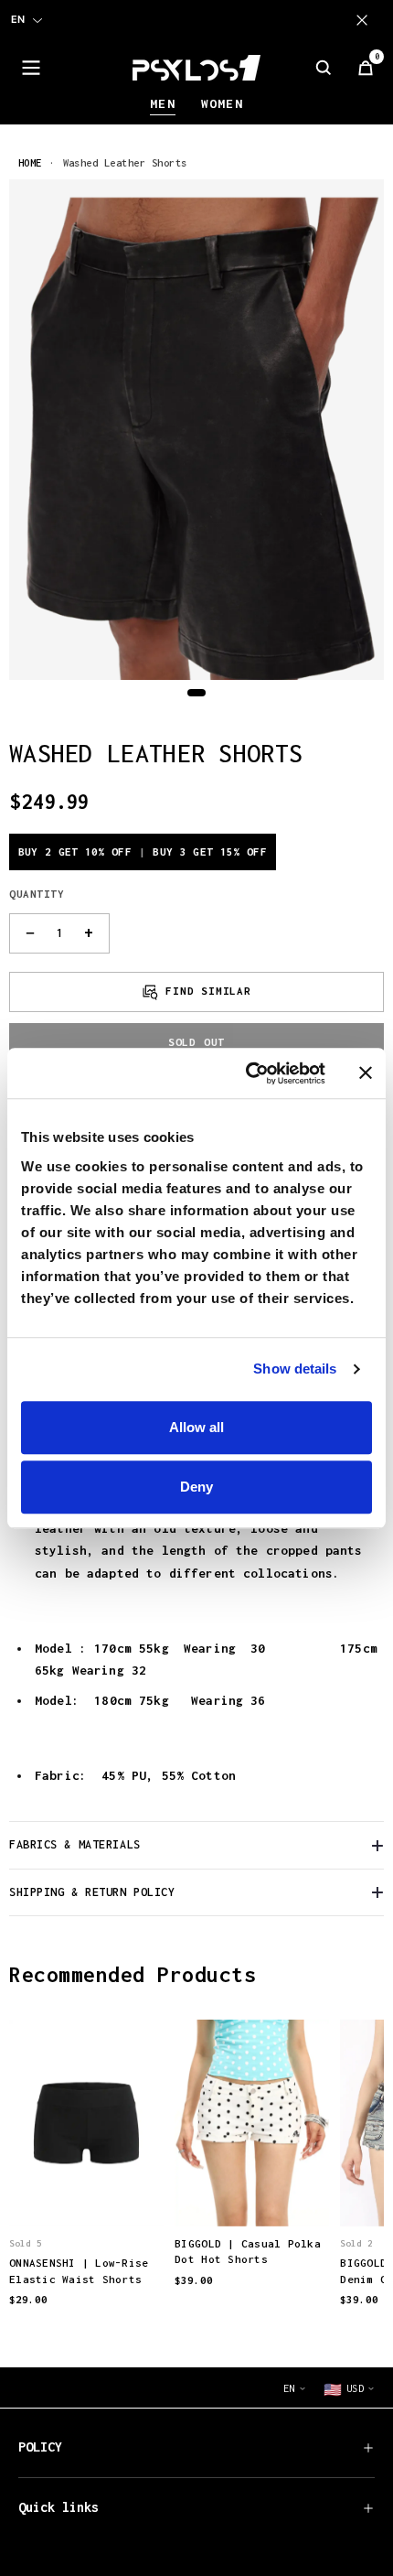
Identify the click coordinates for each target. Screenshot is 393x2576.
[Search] (324, 68)
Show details (295, 1369)
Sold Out (196, 1042)
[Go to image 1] (196, 693)
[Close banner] (366, 1073)
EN (18, 19)
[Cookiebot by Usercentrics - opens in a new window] (247, 1073)
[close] (366, 20)
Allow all (196, 1427)
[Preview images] (87, 2193)
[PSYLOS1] (196, 68)
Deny (196, 1487)
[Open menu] (31, 68)
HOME (30, 162)
